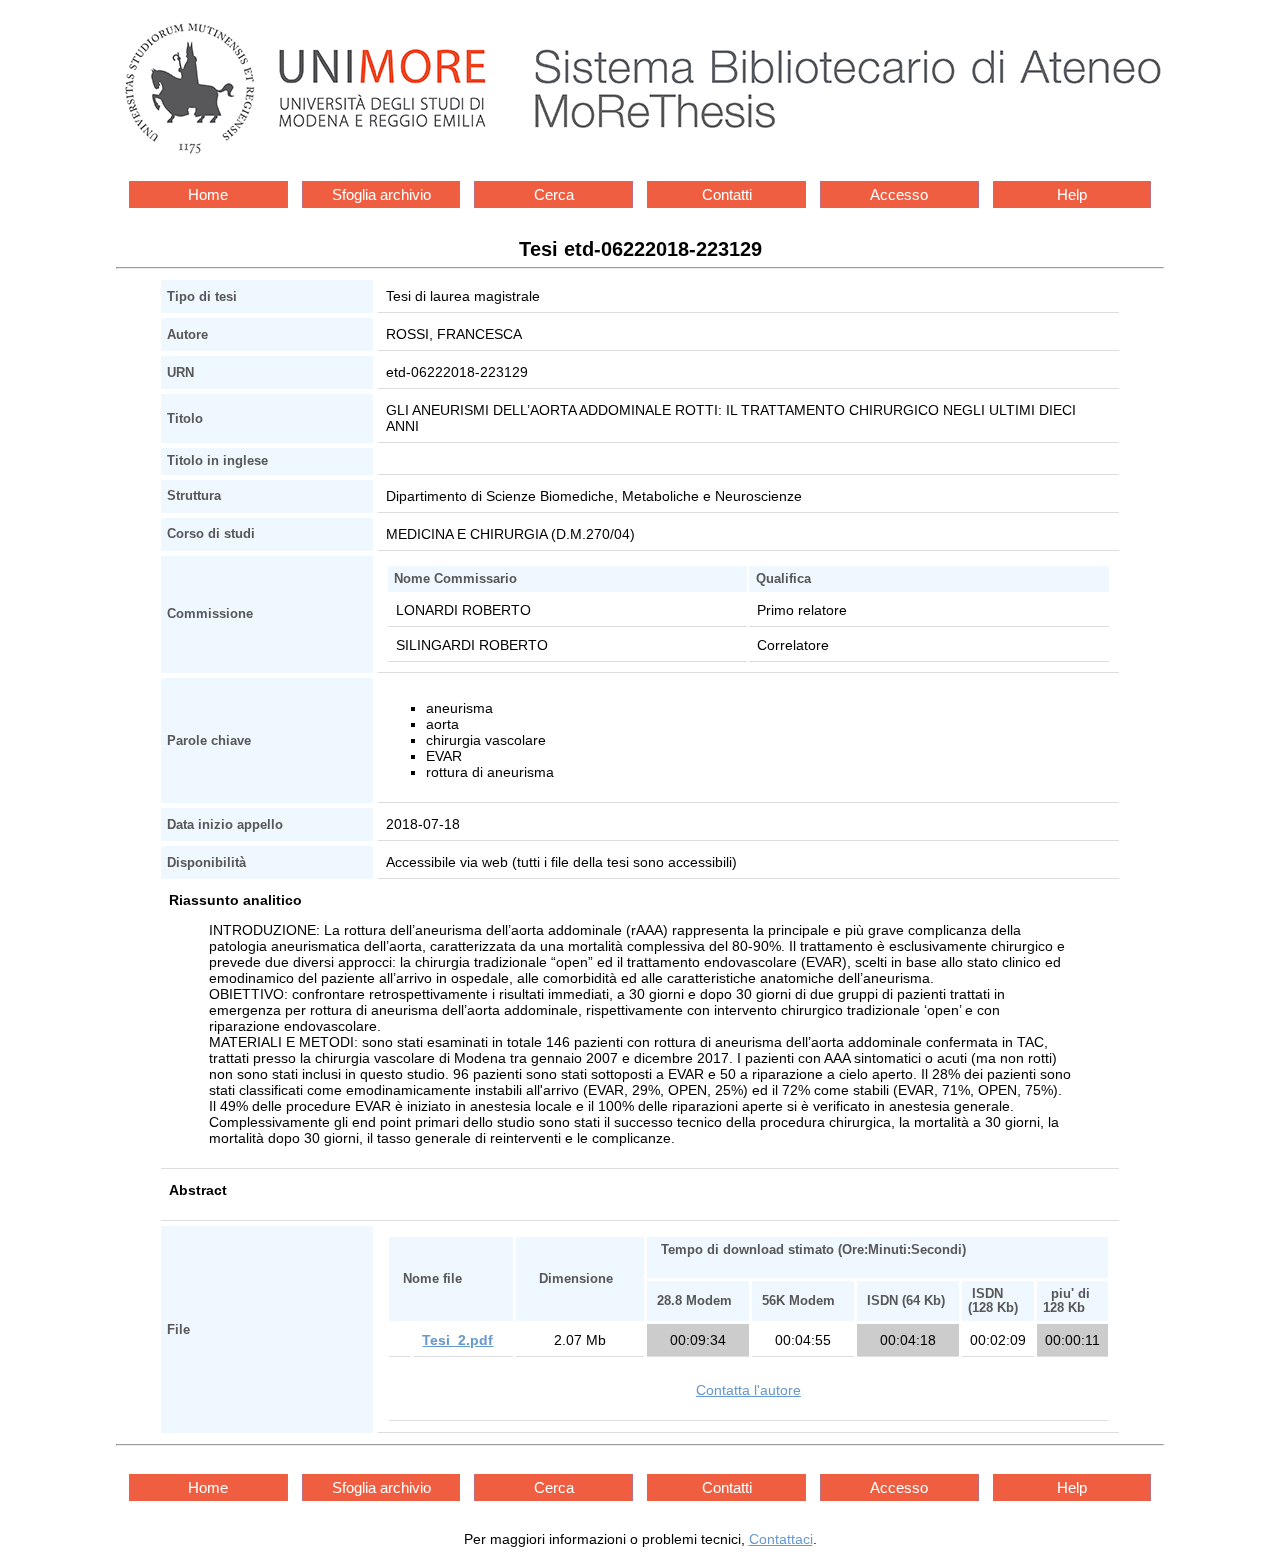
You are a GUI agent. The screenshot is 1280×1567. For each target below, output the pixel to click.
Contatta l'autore (748, 1390)
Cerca (554, 194)
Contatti (727, 194)
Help (1072, 194)
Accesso (899, 194)
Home (208, 194)
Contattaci (781, 1539)
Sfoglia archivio (381, 194)
